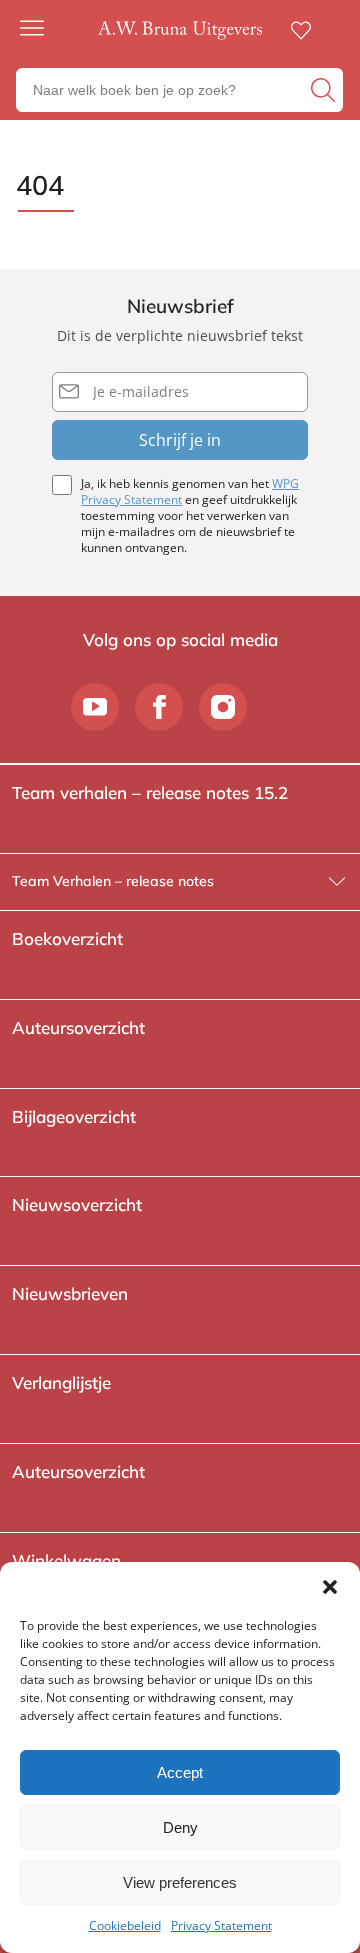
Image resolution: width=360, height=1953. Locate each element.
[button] (330, 1587)
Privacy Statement (221, 1925)
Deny (180, 1827)
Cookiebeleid (125, 1925)
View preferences (180, 1882)
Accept (180, 1772)
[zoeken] (324, 90)
